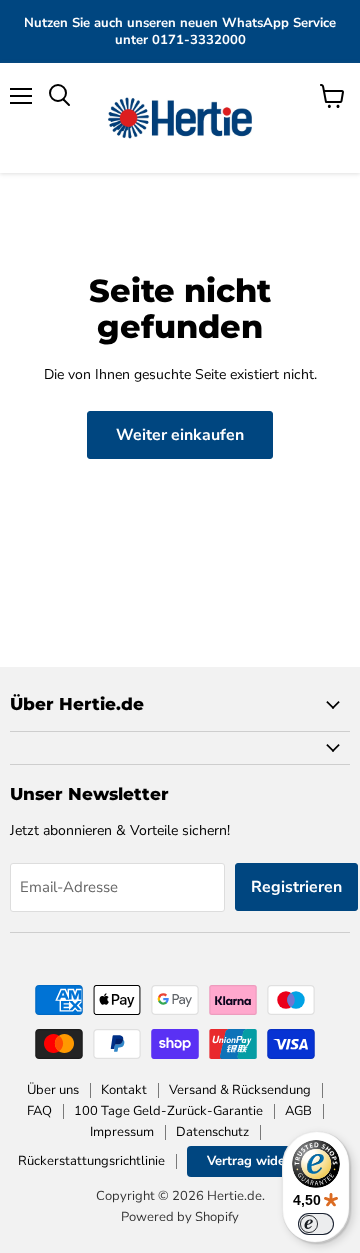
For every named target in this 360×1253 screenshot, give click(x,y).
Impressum (122, 1132)
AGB (298, 1111)
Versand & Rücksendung (240, 1090)
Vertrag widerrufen (265, 1161)
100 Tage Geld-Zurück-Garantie (168, 1111)
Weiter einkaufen (180, 435)
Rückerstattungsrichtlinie (91, 1161)
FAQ (39, 1111)
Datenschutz (212, 1132)
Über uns (53, 1090)
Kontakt (124, 1090)
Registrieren (296, 887)
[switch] (316, 1224)
